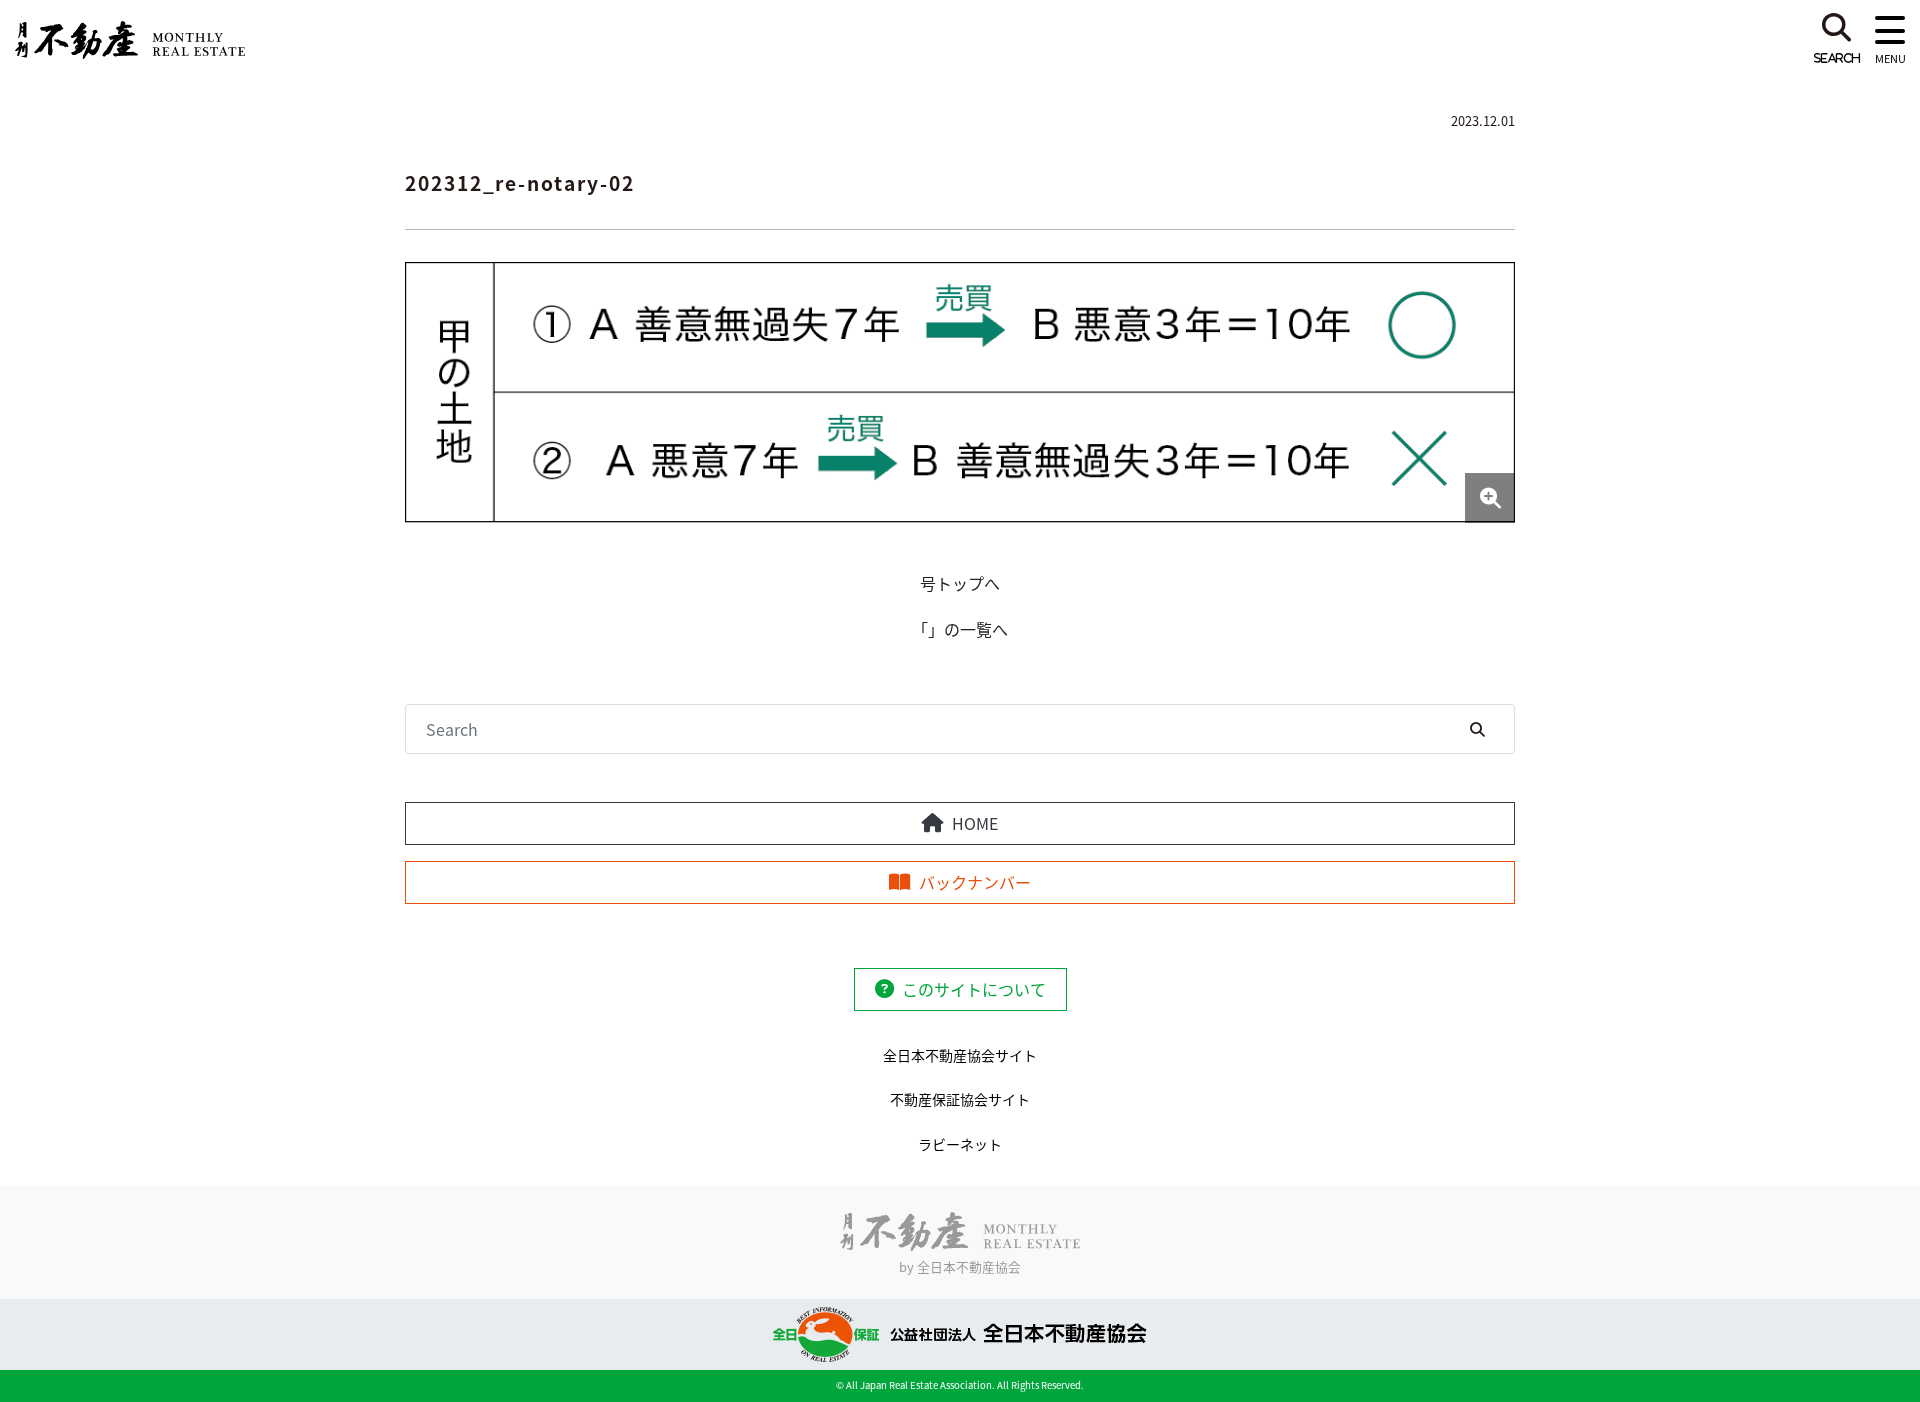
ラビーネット (960, 1144)
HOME (975, 823)
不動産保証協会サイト (960, 1099)
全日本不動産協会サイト (960, 1055)
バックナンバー (975, 882)
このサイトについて (974, 989)
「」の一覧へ (960, 629)
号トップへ (960, 583)
